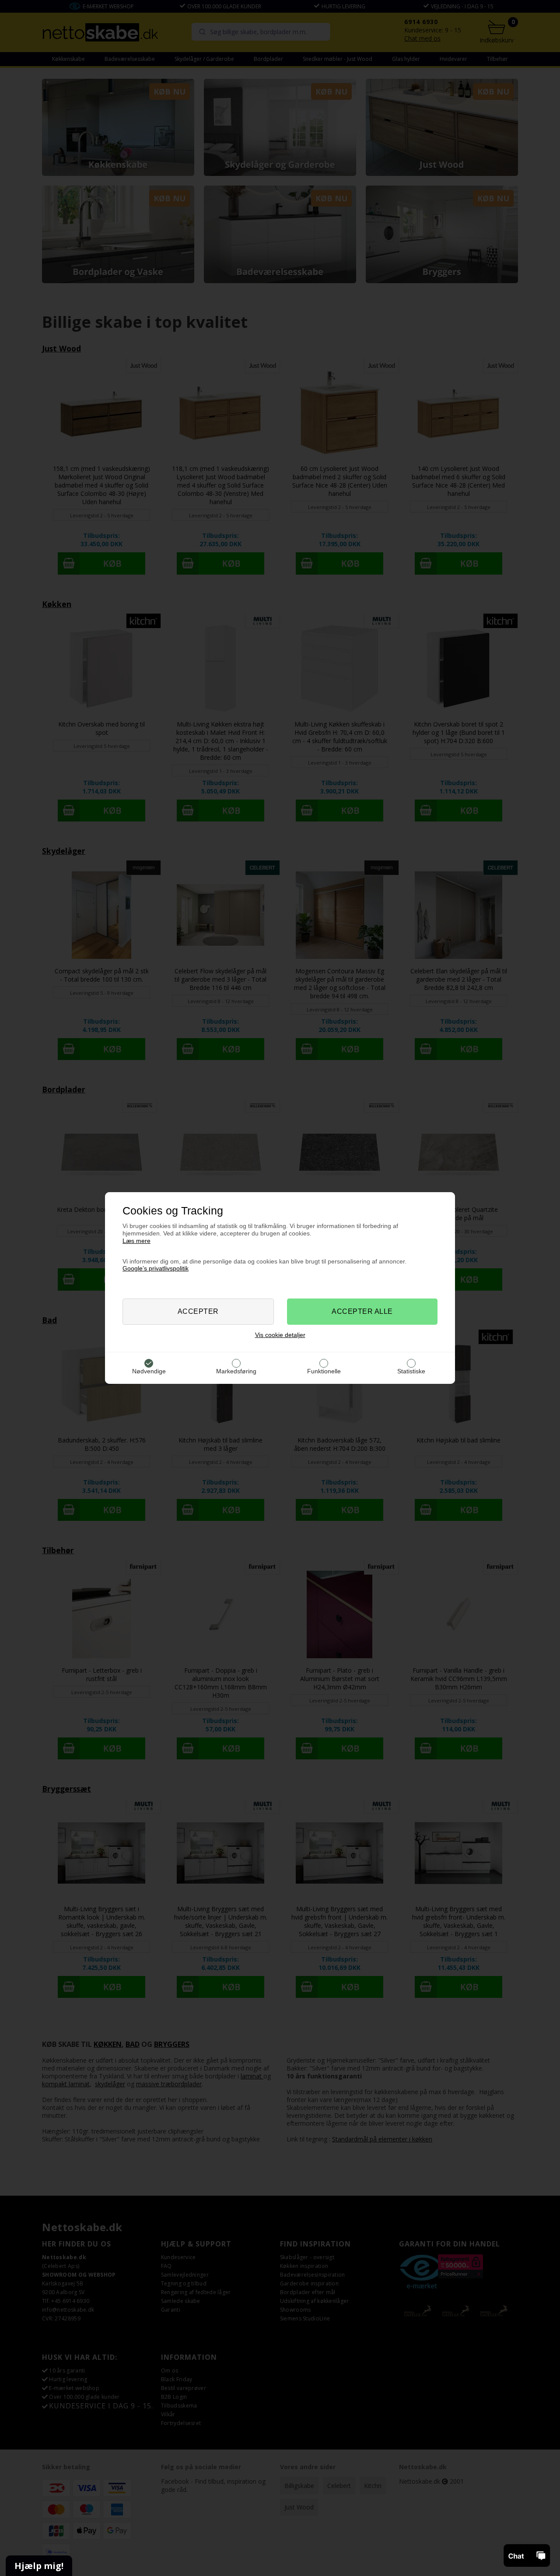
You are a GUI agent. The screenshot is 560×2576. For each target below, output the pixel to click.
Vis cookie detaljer (280, 1335)
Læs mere (136, 1241)
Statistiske (411, 1371)
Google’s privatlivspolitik (156, 1268)
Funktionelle (324, 1371)
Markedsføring (236, 1371)
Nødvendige (149, 1371)
